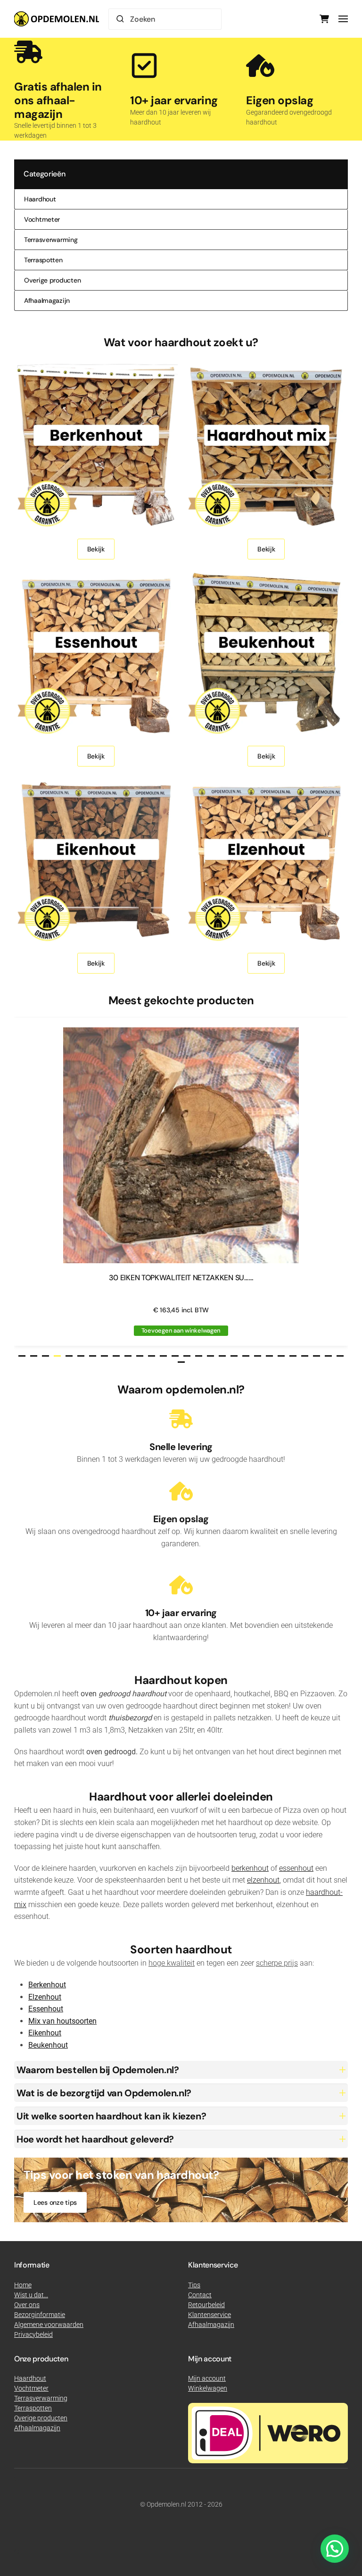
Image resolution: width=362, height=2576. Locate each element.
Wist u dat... (31, 2295)
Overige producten (52, 280)
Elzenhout (45, 1997)
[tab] (22, 1356)
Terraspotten (43, 260)
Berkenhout (47, 1985)
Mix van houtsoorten (62, 2021)
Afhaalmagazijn (47, 300)
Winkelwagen (208, 2388)
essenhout (296, 1868)
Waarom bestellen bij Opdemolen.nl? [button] (98, 2070)
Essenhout (46, 2009)
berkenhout (250, 1868)
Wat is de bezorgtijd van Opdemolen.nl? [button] (104, 2093)
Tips (194, 2285)
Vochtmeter (42, 219)
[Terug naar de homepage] (57, 19)
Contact (200, 2295)
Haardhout (40, 199)
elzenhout (263, 1880)
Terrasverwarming (51, 240)
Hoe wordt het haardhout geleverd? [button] (95, 2139)
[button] (343, 19)
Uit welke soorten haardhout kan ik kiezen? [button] (111, 2116)
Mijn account (207, 2378)
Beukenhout (48, 2045)
